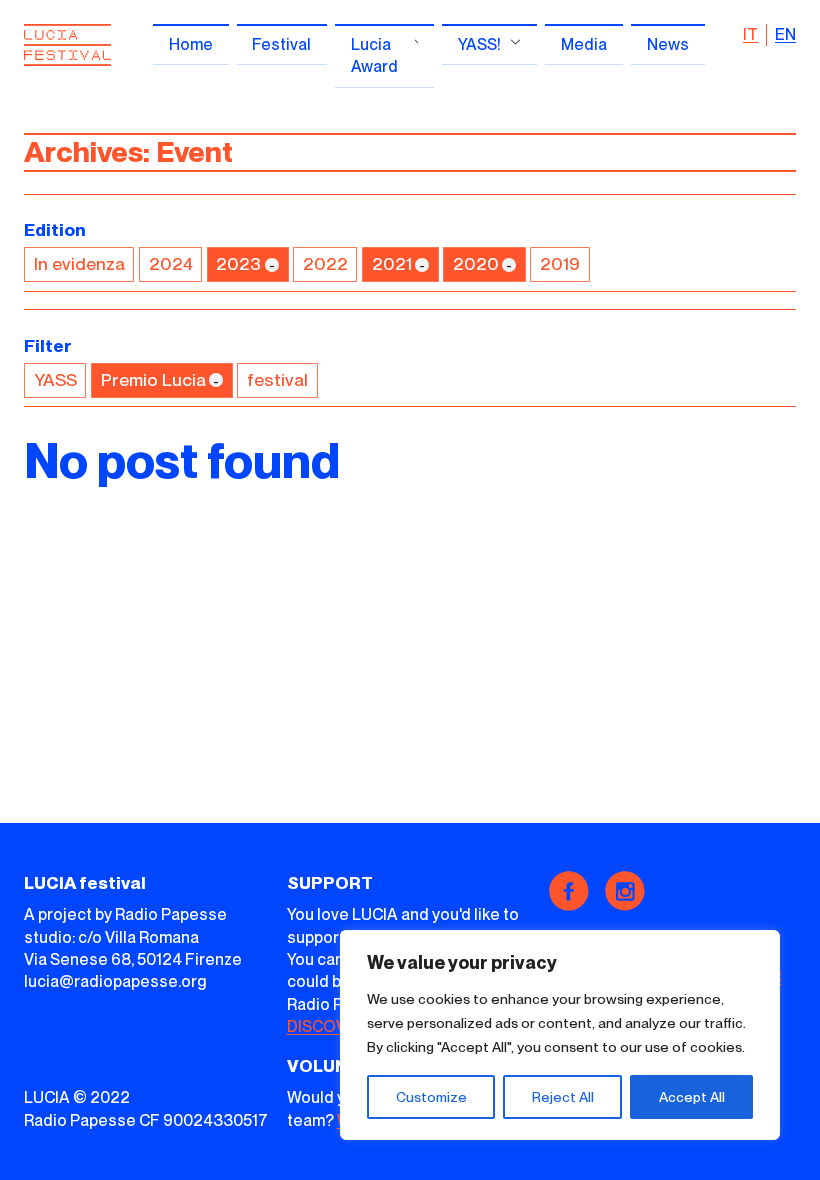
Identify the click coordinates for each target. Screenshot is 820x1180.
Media (584, 44)
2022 (325, 264)
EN (785, 34)
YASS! (479, 44)
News (668, 44)
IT (750, 34)
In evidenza (79, 264)
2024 (171, 264)
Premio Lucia (153, 380)
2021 (392, 264)
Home (191, 44)
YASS (55, 380)
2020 (476, 264)
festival (277, 380)
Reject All (563, 1097)
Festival (281, 44)
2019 (560, 264)
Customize (431, 1097)
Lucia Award (374, 55)
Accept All (692, 1097)
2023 (238, 264)
